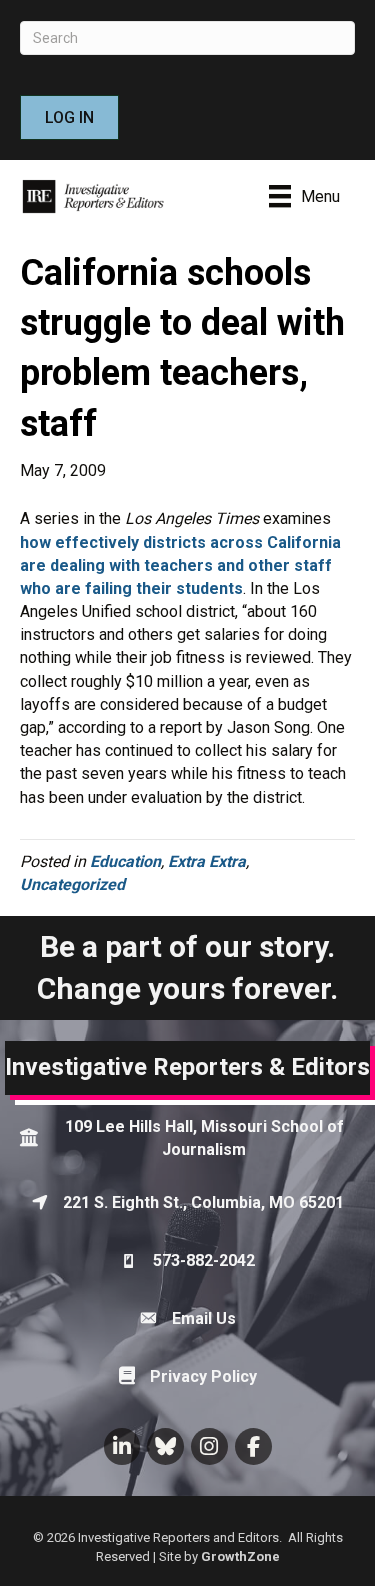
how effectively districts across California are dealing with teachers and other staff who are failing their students (180, 565)
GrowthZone (240, 1556)
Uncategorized (72, 884)
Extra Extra (207, 861)
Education (125, 861)
